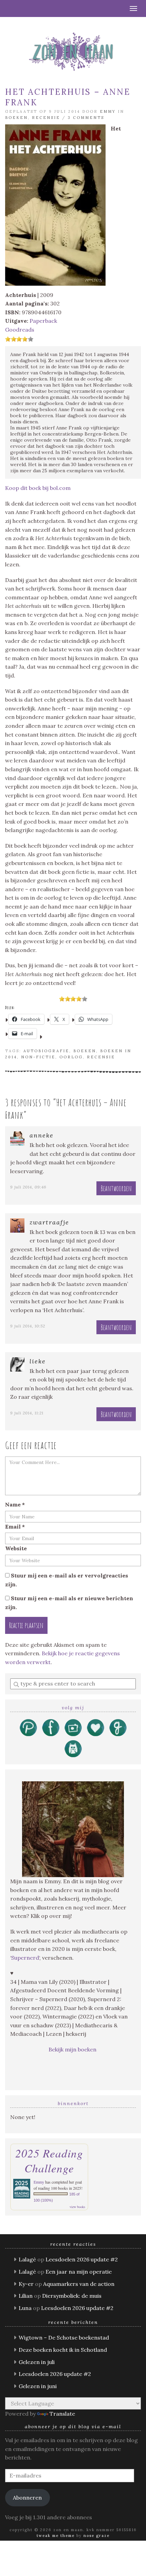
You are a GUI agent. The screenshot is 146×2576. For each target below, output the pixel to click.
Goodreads (20, 330)
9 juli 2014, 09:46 (28, 1187)
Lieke (38, 1361)
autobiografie (46, 1051)
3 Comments (86, 118)
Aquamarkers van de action (79, 2284)
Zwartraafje (49, 1222)
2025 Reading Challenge (49, 2160)
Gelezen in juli (37, 2362)
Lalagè (27, 2259)
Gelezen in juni (38, 2386)
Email (15, 1527)
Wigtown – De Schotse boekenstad (64, 2337)
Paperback (43, 321)
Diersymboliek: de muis (72, 2296)
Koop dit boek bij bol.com (38, 488)
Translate (62, 2414)
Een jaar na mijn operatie (79, 2272)
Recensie (46, 118)
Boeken (16, 118)
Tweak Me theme (56, 2536)
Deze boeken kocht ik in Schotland (63, 2350)
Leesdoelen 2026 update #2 (82, 2259)
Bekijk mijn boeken (73, 2049)
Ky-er (26, 2284)
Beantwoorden (116, 1188)
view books (77, 2207)
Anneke (42, 1135)
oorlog (71, 1057)
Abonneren (27, 2498)
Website (16, 1548)
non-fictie (38, 1057)
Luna (25, 2308)
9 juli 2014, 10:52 (28, 1326)
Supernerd (25, 1958)
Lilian (26, 2296)
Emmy (108, 111)
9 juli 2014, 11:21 (27, 1413)
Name (15, 1504)
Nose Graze (97, 2536)
